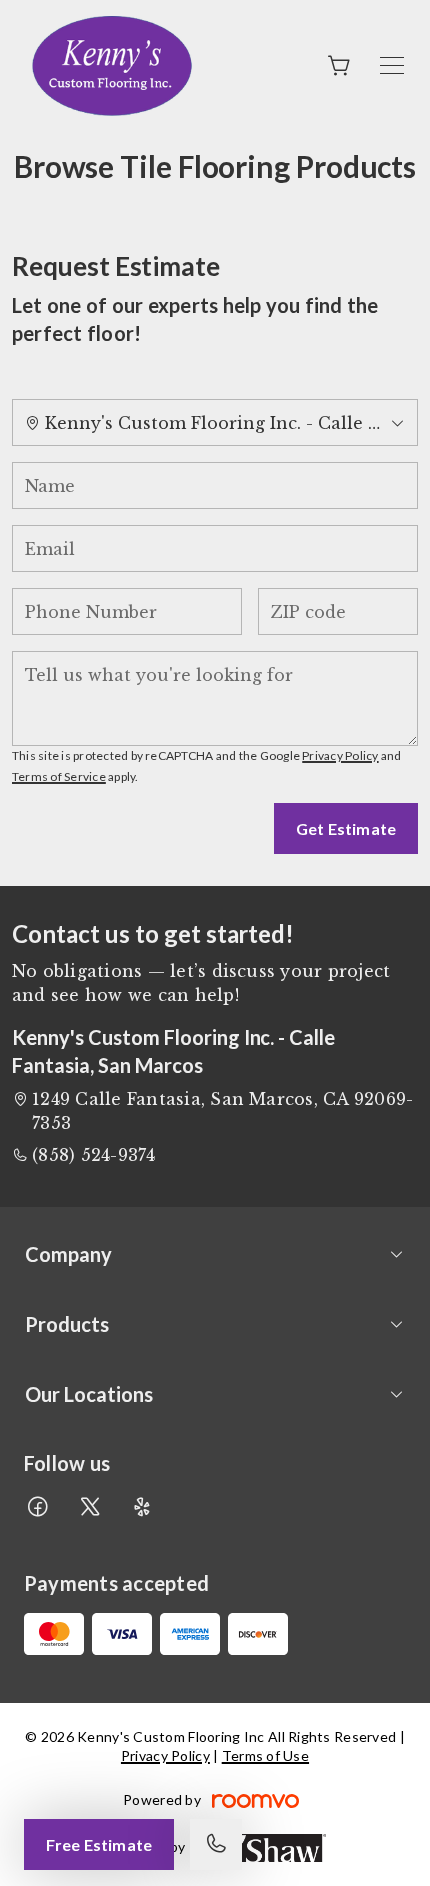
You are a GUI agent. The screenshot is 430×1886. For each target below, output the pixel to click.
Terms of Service (59, 776)
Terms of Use (265, 1755)
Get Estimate (346, 828)
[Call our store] (216, 1844)
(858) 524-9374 (93, 1155)
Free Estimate (99, 1844)
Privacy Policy (340, 755)
